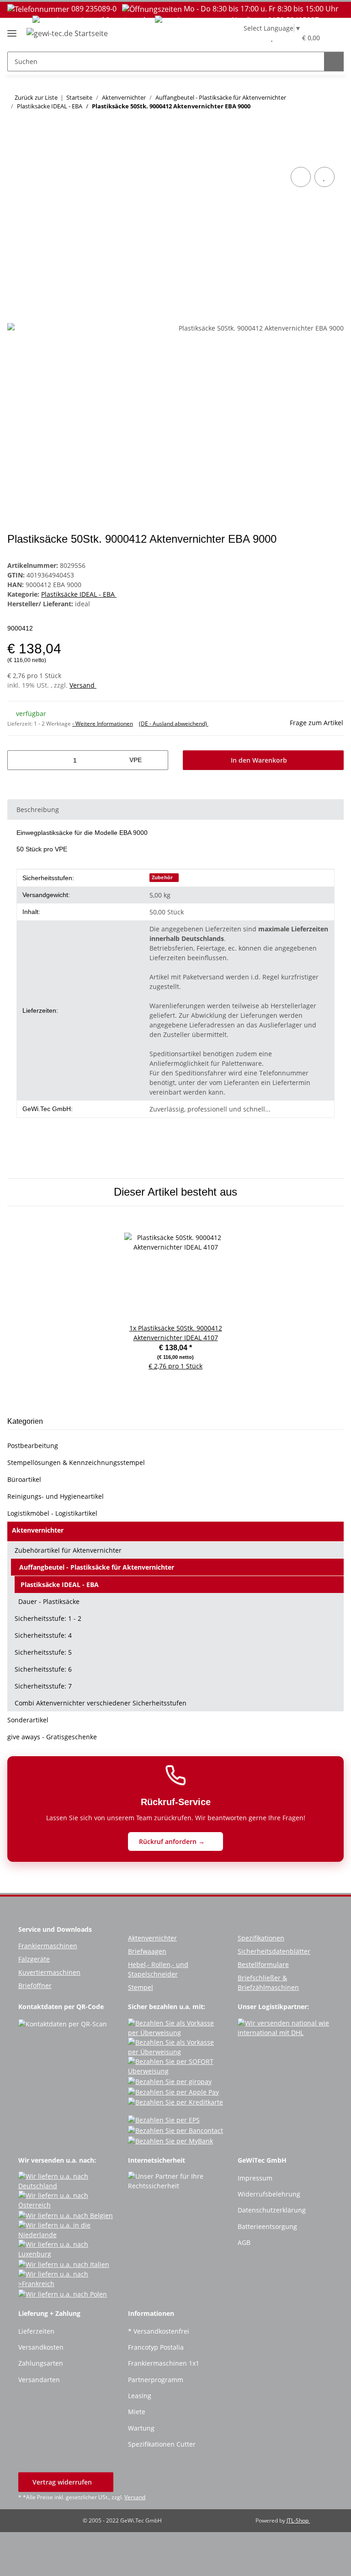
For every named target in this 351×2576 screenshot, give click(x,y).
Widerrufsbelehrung (269, 2194)
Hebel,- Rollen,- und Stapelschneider (158, 1969)
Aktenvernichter (38, 1530)
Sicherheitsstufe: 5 (43, 1652)
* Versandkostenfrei (159, 2331)
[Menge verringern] (18, 760)
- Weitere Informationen (103, 724)
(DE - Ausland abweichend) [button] (174, 724)
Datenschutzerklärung (272, 2210)
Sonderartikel (28, 1720)
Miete (137, 2412)
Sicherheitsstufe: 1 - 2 (48, 1618)
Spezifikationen (261, 1938)
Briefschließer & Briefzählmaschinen (268, 1983)
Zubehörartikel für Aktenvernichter (68, 1550)
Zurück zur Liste (36, 97)
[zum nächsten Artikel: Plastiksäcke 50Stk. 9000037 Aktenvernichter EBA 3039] (334, 125)
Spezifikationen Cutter (162, 2444)
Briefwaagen (147, 1951)
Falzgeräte (34, 1959)
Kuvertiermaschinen (49, 1972)
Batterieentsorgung (267, 2226)
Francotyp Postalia (156, 2347)
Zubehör (162, 877)
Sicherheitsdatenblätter (274, 1951)
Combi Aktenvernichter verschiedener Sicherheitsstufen (101, 1703)
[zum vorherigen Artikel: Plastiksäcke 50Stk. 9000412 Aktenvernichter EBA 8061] (314, 125)
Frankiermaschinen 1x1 (164, 2363)
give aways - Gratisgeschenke (52, 1737)
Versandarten (39, 2380)
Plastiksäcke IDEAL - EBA (79, 594)
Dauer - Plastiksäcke (49, 1601)
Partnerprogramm (156, 2380)
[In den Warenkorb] (15, 155)
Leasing (140, 2396)
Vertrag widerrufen (63, 2482)
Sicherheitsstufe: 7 (43, 1686)
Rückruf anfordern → (173, 1841)
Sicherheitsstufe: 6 (43, 1669)
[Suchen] (334, 61)
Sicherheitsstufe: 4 (43, 1635)
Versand (83, 685)
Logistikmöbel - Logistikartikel (52, 1513)
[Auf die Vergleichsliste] (301, 177)
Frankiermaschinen (48, 1946)
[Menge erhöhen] (158, 760)
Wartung (141, 2428)
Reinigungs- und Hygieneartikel (56, 1496)
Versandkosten (41, 2347)
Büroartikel (24, 1479)
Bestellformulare (263, 1964)
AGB (244, 2242)
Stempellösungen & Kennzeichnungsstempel (76, 1462)
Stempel (141, 1987)
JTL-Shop (298, 2520)
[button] (253, 37)
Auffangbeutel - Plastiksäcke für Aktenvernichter (97, 1567)
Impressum (255, 2178)
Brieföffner (35, 1985)
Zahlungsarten (41, 2363)
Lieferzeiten (36, 2331)
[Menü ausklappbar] (12, 30)
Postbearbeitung (33, 1446)
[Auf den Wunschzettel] (324, 177)
